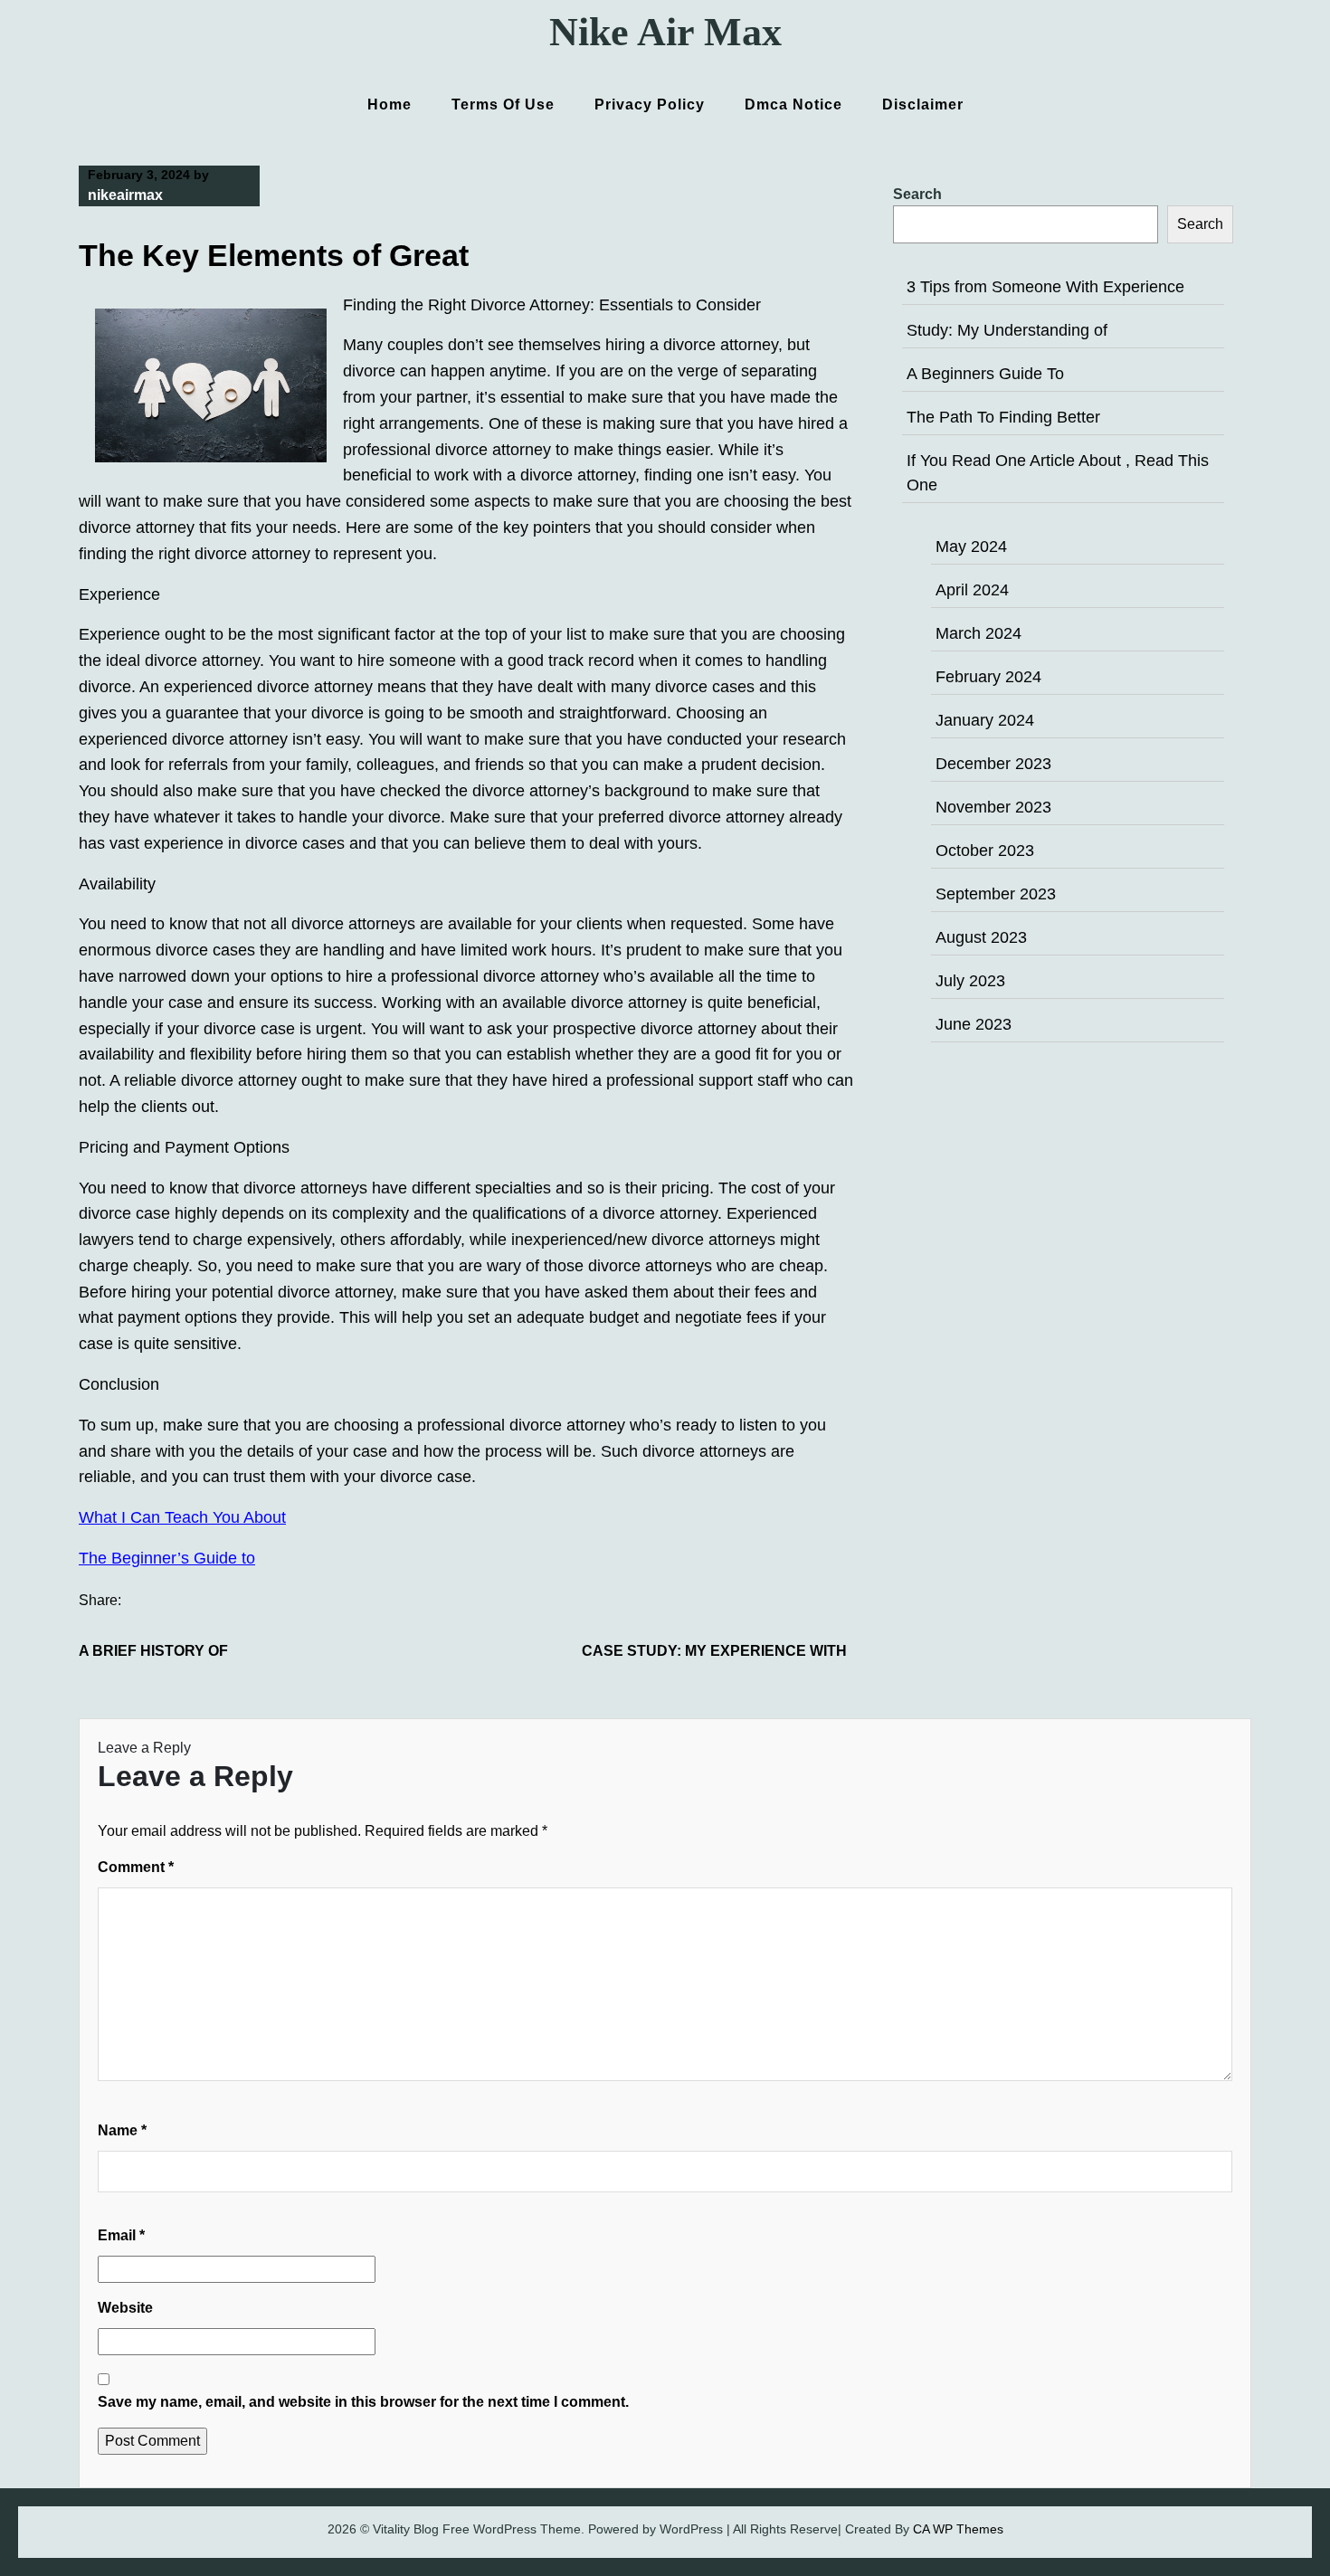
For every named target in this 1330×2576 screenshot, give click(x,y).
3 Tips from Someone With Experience (1045, 287)
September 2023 (996, 894)
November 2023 (993, 807)
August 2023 (981, 937)
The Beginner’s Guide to (167, 1558)
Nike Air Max (665, 32)
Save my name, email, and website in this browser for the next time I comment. (363, 2402)
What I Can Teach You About (182, 1517)
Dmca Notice (793, 105)
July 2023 (970, 981)
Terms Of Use (503, 105)
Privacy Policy (650, 105)
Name (122, 2130)
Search (917, 194)
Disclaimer (923, 105)
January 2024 (985, 720)
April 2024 (972, 590)
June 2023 (974, 1024)
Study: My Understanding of (1007, 330)
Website (125, 2308)
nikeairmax (125, 195)
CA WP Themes (958, 2529)
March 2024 (978, 633)
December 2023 (993, 764)
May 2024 (971, 547)
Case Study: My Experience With (714, 1651)
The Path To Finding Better (1003, 417)
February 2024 (988, 677)
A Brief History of (153, 1651)
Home (389, 105)
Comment (136, 1867)
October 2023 (985, 851)
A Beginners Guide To (985, 374)
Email (121, 2235)
